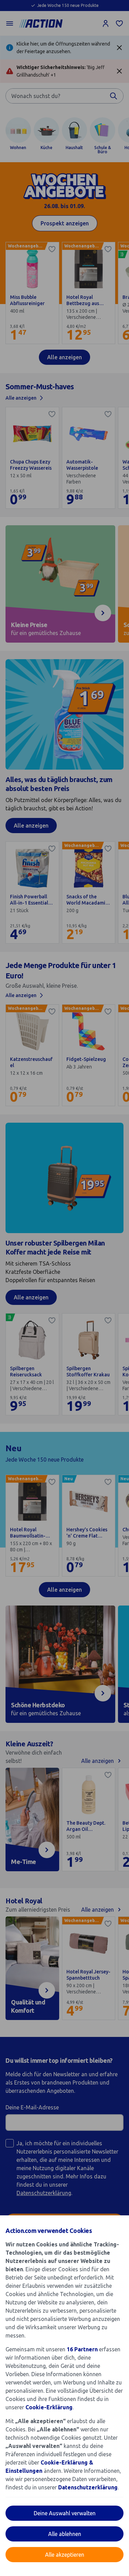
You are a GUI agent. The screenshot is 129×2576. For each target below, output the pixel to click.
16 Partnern (82, 2349)
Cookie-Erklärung (49, 2407)
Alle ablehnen (65, 2534)
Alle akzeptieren (65, 2555)
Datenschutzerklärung (88, 2487)
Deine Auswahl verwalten (65, 2513)
